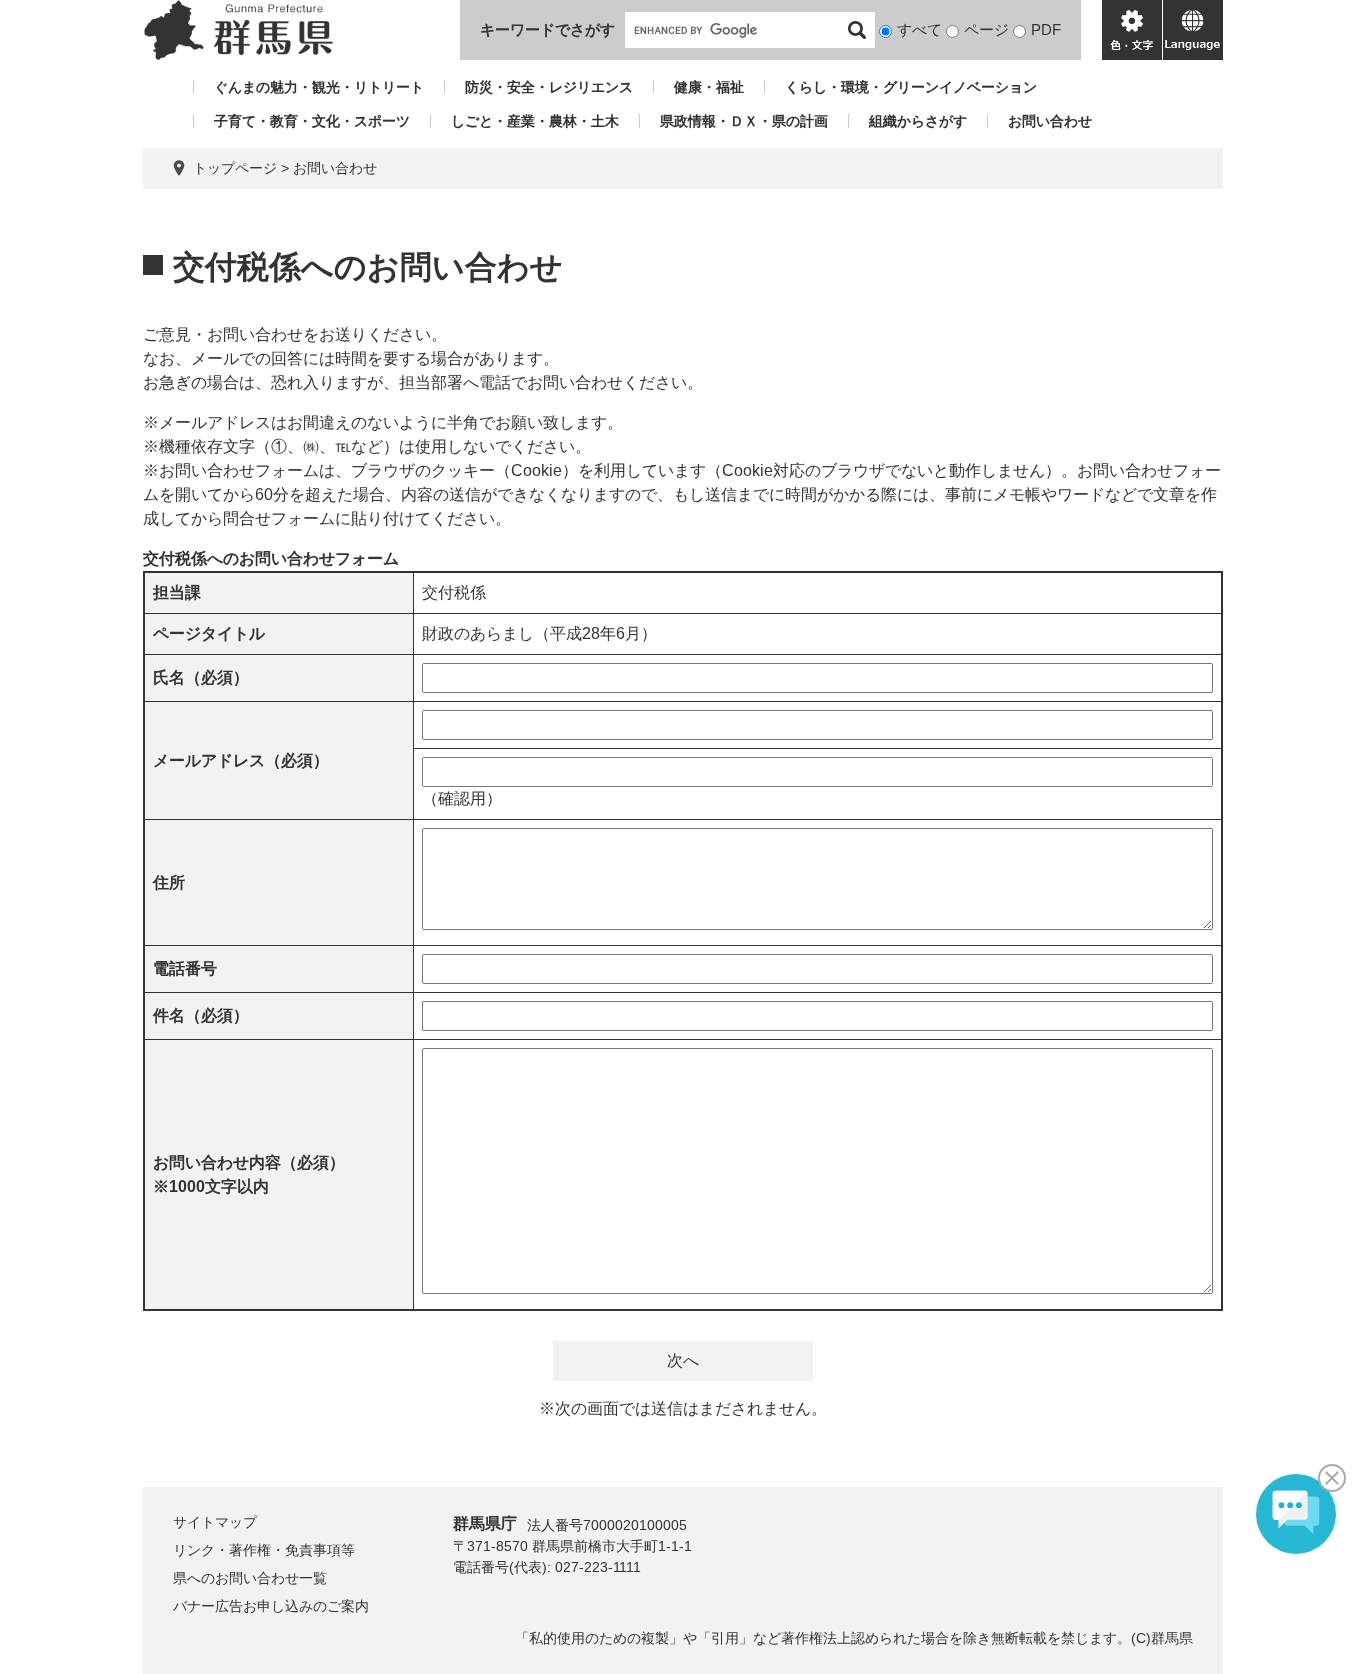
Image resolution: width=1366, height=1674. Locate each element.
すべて (919, 29)
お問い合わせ (1050, 121)
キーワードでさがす (547, 29)
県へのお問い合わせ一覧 (250, 1578)
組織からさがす (918, 121)
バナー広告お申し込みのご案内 (271, 1606)
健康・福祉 (709, 87)
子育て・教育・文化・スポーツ (312, 121)
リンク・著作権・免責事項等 (264, 1550)
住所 (169, 882)
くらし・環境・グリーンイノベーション (911, 87)
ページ (986, 29)
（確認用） (462, 798)
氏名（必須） (201, 677)
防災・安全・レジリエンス (549, 87)
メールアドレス (241, 760)
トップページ (235, 168)
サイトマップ (215, 1522)
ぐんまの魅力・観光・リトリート (319, 87)
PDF (1046, 29)
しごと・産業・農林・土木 (535, 121)
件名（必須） (201, 1015)
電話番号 (185, 968)
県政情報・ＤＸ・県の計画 (744, 121)
